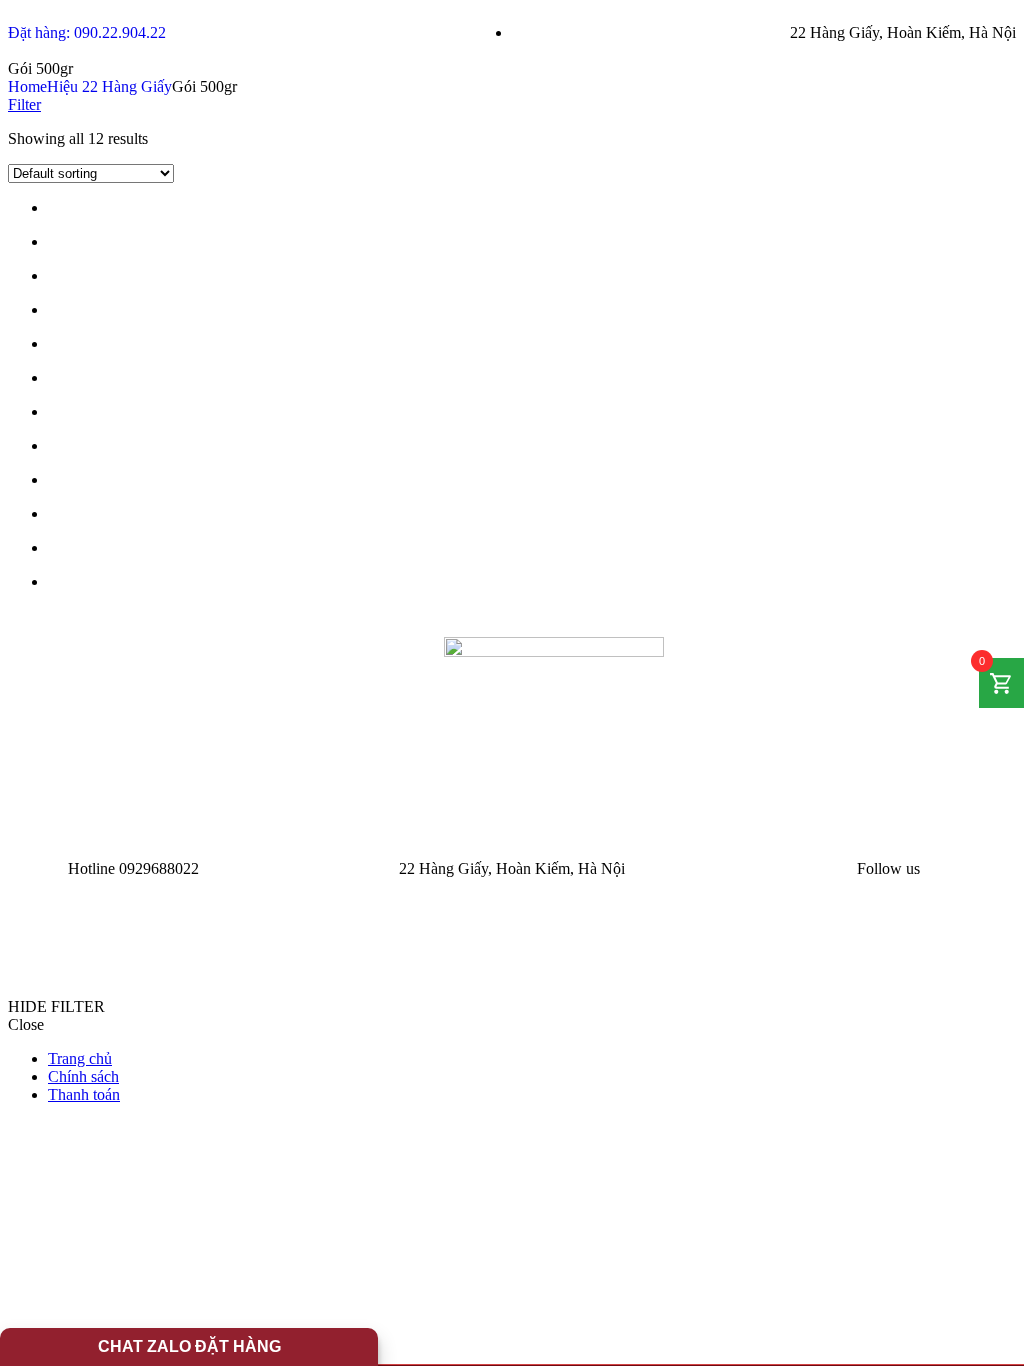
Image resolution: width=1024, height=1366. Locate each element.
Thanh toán (84, 1094)
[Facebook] (948, 869)
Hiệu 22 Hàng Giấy (109, 86)
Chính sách (83, 1076)
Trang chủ (80, 1058)
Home (27, 86)
